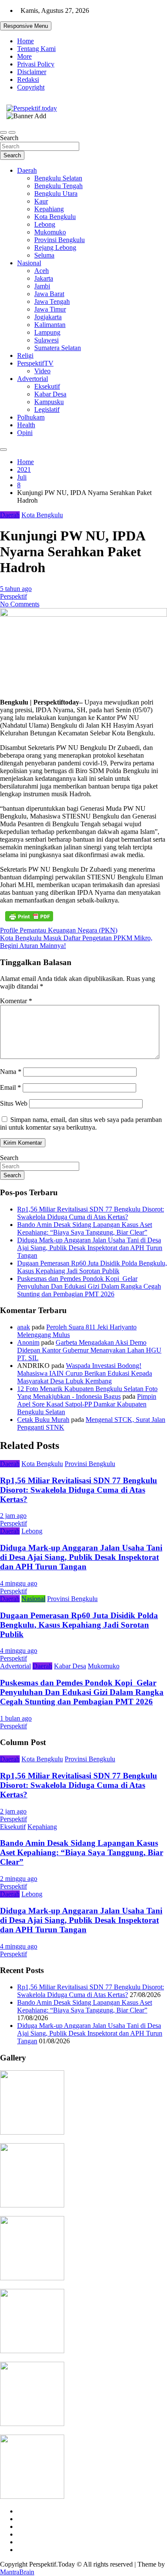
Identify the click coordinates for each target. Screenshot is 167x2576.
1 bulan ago (16, 1718)
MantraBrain (17, 2572)
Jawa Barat (49, 294)
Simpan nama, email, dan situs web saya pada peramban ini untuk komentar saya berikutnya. (81, 1123)
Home (25, 41)
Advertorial (33, 379)
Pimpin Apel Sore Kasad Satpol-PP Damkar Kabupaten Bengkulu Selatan (87, 1404)
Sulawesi (46, 340)
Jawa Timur (50, 309)
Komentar (16, 1001)
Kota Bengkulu (55, 217)
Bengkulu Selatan (58, 178)
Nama (11, 1072)
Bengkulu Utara (56, 193)
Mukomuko (50, 232)
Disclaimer (32, 72)
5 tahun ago (16, 589)
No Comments (20, 604)
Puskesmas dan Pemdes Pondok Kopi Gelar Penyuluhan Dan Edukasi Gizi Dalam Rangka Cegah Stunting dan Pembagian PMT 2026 (89, 1286)
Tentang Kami (36, 49)
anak (24, 1327)
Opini (25, 433)
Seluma (44, 255)
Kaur (41, 201)
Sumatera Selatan (58, 348)
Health (26, 425)
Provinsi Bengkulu (60, 240)
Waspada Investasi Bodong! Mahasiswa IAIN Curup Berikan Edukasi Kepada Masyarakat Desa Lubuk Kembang (85, 1373)
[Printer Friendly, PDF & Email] (29, 916)
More (24, 56)
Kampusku (49, 402)
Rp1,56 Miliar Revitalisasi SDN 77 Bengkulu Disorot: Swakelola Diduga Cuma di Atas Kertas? (91, 1213)
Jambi (42, 286)
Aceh (42, 271)
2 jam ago (13, 1516)
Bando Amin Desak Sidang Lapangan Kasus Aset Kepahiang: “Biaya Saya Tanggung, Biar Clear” (85, 1228)
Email (10, 1087)
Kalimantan (50, 325)
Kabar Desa (50, 394)
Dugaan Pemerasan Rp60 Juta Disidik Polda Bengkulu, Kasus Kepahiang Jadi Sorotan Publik (92, 1267)
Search (9, 138)
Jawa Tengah (52, 301)
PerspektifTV (35, 363)
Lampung (47, 332)
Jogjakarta (48, 317)
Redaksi (28, 79)
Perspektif (13, 596)
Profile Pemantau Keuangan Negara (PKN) (59, 930)
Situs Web (14, 1103)
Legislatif (47, 409)
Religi (25, 355)
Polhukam (31, 417)
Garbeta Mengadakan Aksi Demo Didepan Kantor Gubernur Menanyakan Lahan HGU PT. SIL (89, 1350)
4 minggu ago (19, 1583)
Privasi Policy (36, 64)
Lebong (45, 224)
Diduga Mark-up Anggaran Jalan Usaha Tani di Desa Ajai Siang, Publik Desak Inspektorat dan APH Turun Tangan (90, 1248)
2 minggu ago (19, 1879)
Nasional (29, 263)
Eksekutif (47, 386)
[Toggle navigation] (3, 132)
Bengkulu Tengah (58, 186)
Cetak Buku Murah (43, 1420)
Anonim (28, 1342)
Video (42, 371)
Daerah (27, 170)
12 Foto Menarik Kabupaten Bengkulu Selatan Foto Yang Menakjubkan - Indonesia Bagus (87, 1393)
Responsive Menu (26, 26)
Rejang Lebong (55, 247)
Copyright (31, 87)
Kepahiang (49, 209)
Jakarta (44, 278)
